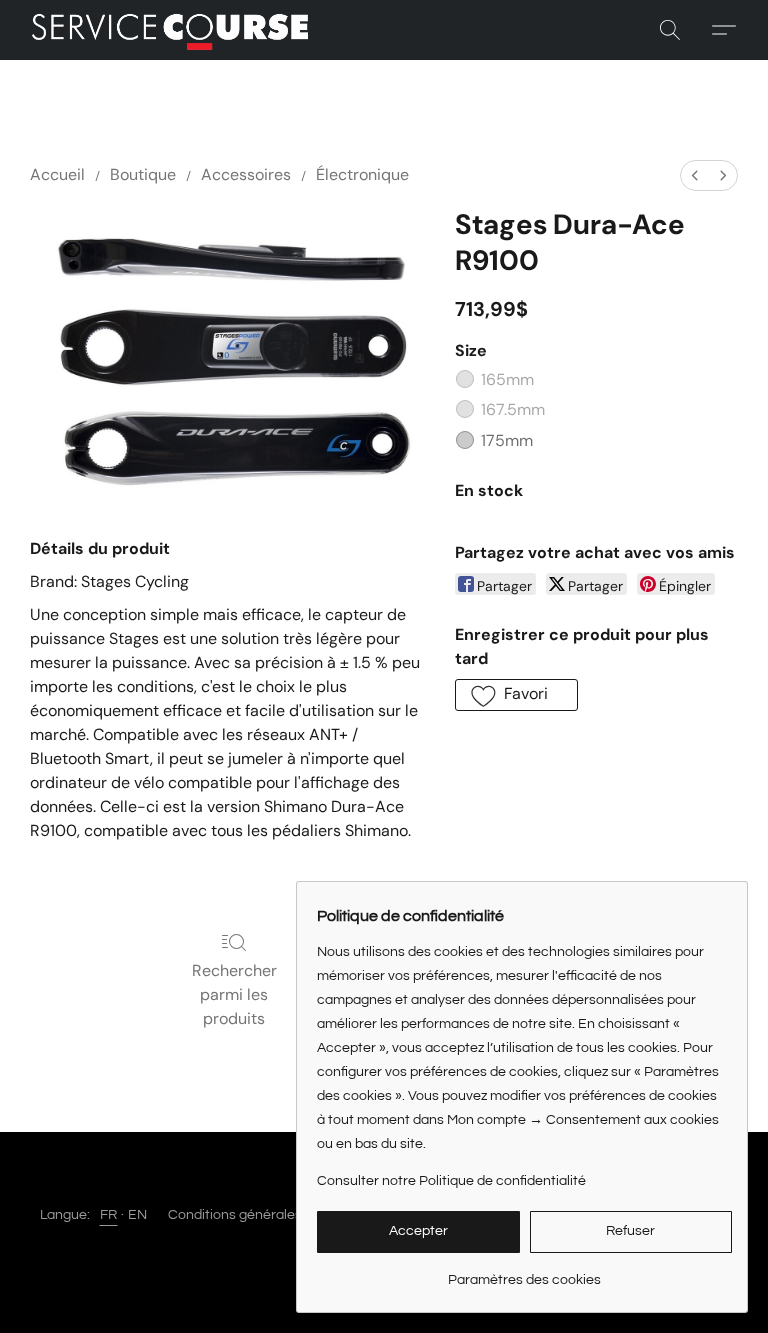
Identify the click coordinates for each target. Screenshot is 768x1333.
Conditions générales (235, 1215)
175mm (507, 440)
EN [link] (138, 1215)
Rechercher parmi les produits (234, 994)
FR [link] (109, 1215)
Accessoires (246, 174)
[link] (524, 1272)
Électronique (362, 174)
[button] (170, 30)
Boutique (143, 174)
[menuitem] (695, 175)
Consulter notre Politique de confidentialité (451, 1181)
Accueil (57, 174)
